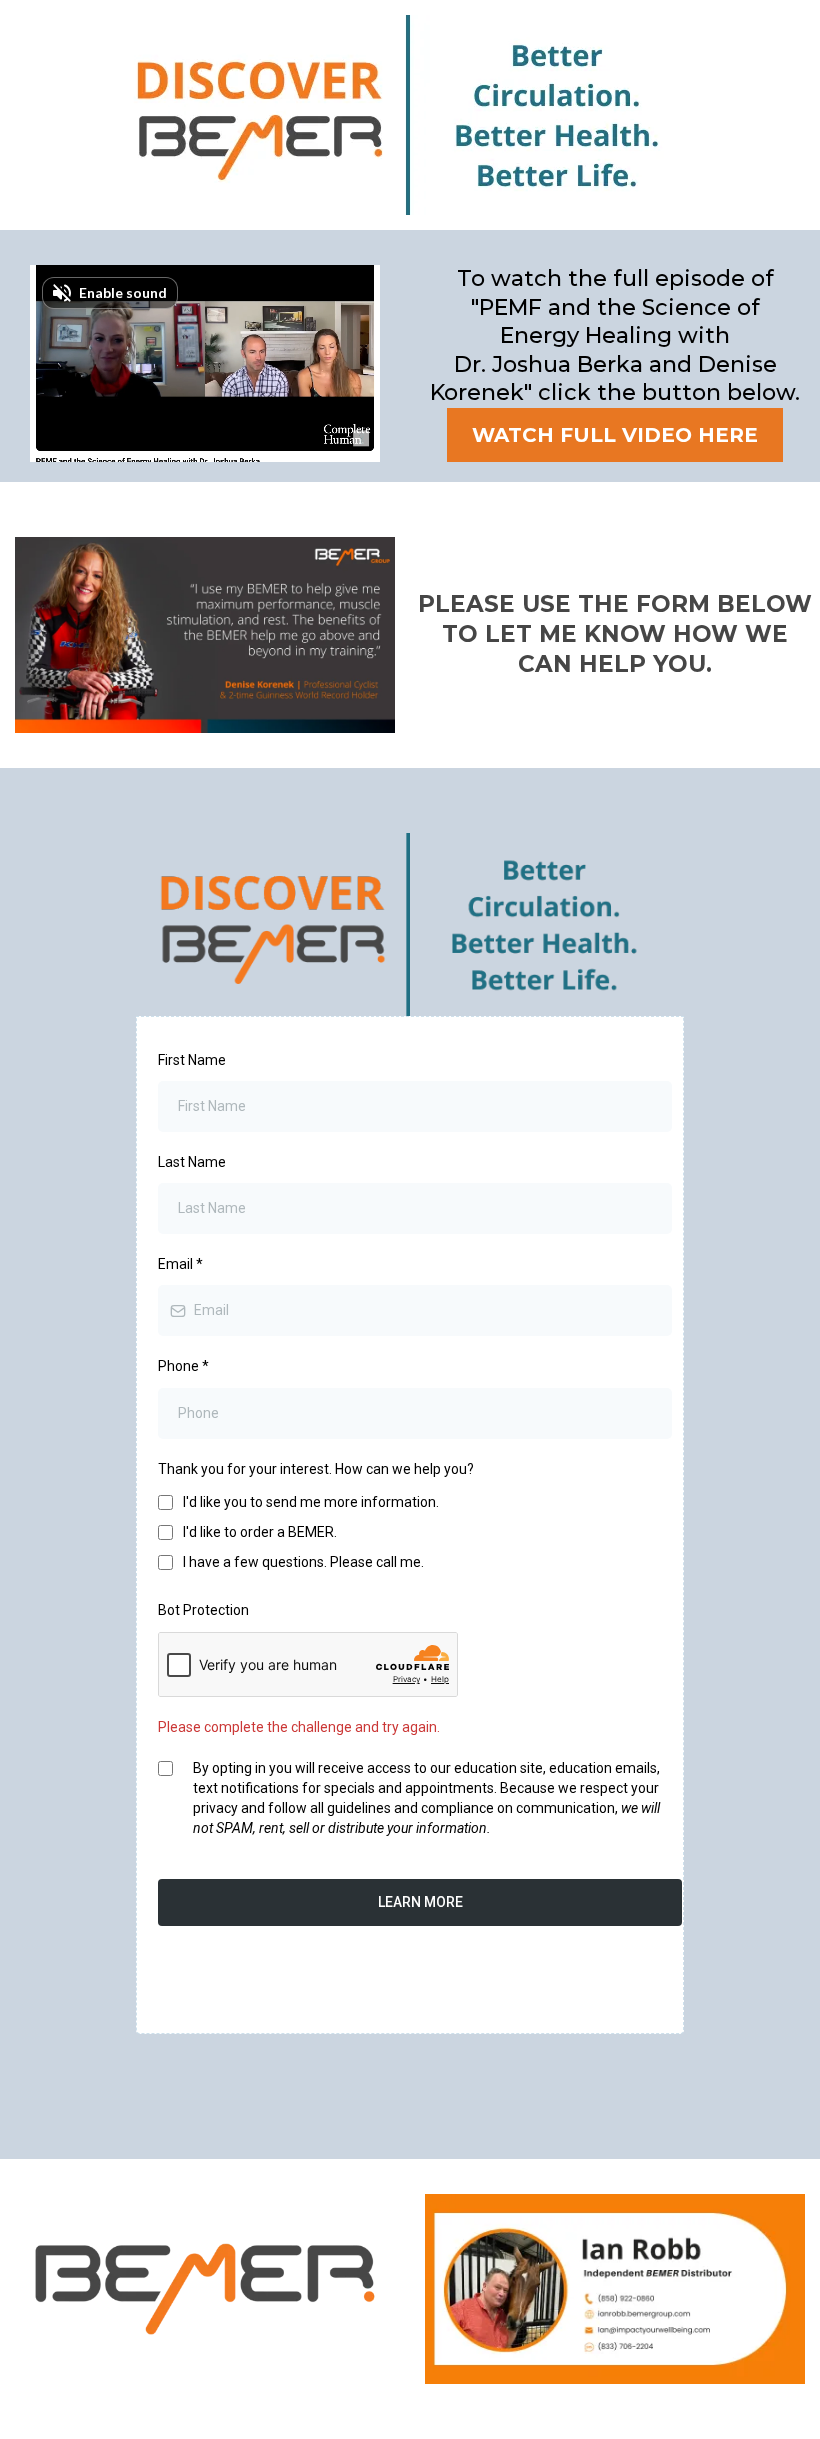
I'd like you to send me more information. (311, 1502)
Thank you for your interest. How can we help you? (316, 1469)
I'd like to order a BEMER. (260, 1532)
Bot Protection (203, 1610)
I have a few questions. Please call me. (303, 1562)
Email (180, 1264)
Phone (183, 1366)
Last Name (192, 1162)
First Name (192, 1060)
